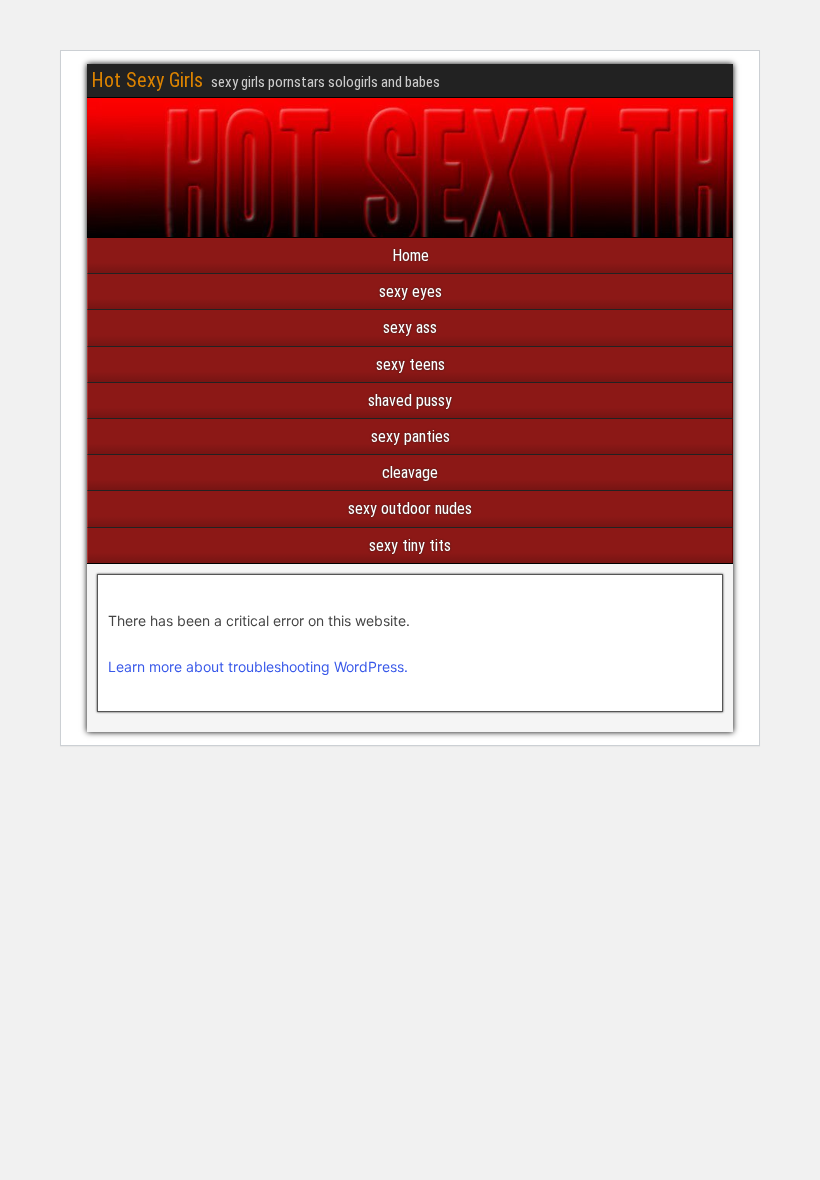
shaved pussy (410, 400)
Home (410, 255)
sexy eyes (410, 291)
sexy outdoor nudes (410, 508)
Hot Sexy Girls (147, 80)
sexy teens (410, 364)
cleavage (410, 472)
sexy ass (410, 327)
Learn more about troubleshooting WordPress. (258, 666)
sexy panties (410, 436)
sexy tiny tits (410, 545)
